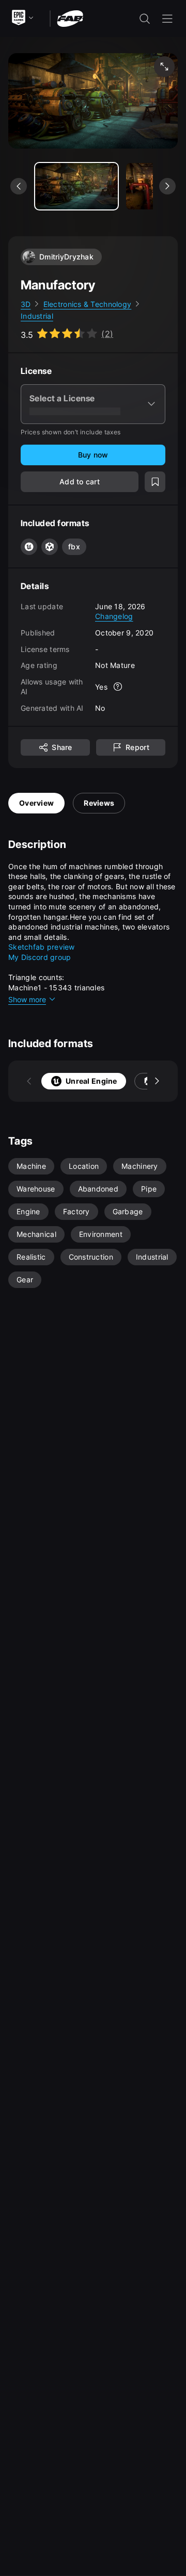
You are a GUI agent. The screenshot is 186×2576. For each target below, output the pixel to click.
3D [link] (26, 304)
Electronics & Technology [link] (88, 304)
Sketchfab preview (42, 947)
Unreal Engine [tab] (91, 1081)
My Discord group (40, 957)
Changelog (114, 616)
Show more (27, 999)
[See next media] (167, 186)
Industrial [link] (37, 316)
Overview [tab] (36, 803)
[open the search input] (145, 19)
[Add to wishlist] (155, 482)
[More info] (118, 687)
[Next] (157, 1081)
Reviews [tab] (99, 803)
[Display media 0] (76, 186)
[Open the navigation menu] (167, 19)
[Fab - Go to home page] (70, 18)
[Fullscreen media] (164, 67)
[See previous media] (19, 186)
